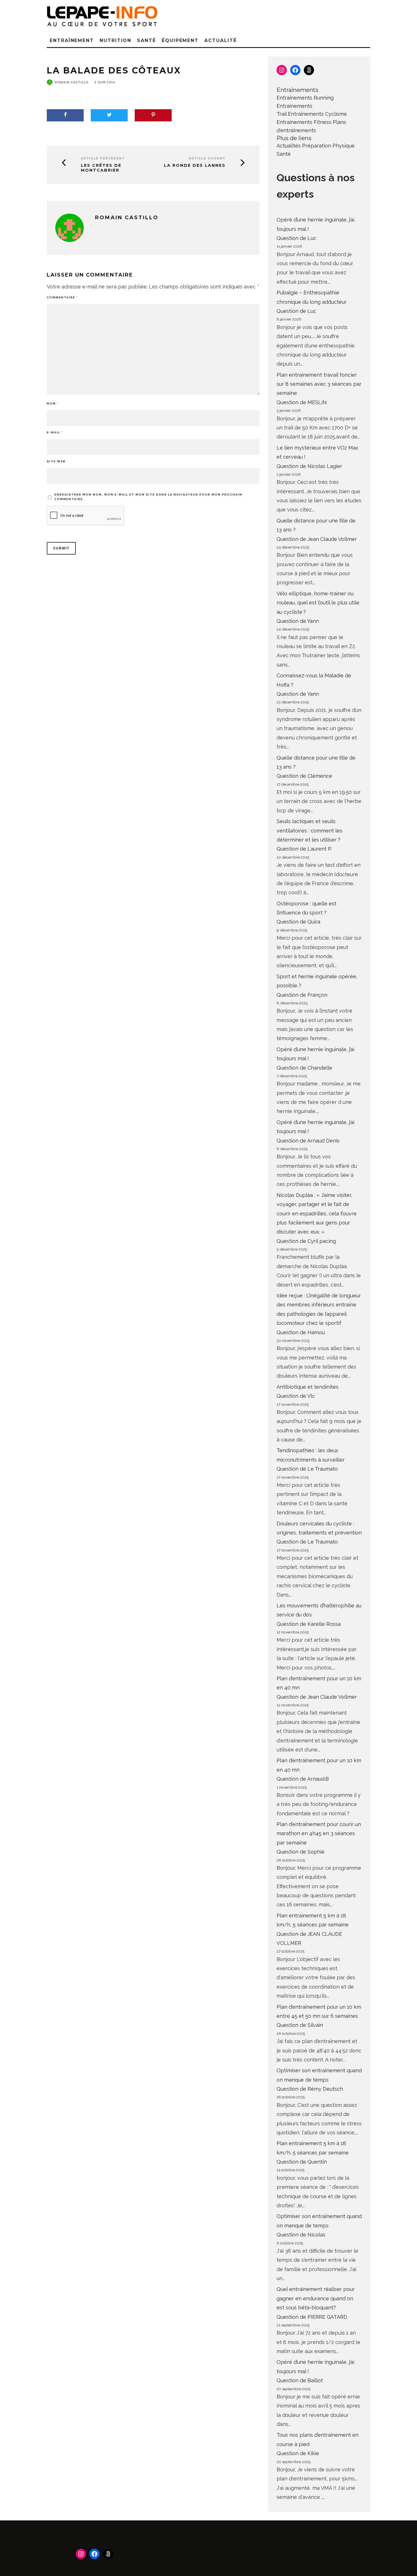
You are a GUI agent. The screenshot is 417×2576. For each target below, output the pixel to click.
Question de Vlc (296, 1396)
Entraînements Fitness (304, 122)
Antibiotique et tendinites (308, 1387)
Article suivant (207, 158)
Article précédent (103, 158)
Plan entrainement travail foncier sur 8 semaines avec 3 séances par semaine (319, 384)
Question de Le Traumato (307, 1469)
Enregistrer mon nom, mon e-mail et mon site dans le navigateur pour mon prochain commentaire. (148, 497)
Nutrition (115, 40)
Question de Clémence (304, 776)
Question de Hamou (301, 1332)
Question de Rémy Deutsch (310, 2089)
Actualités (289, 146)
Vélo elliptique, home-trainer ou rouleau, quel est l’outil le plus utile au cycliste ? (318, 603)
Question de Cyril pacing (306, 1241)
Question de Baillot (300, 2380)
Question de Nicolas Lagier (309, 466)
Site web (56, 461)
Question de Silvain (300, 2025)
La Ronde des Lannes (195, 166)
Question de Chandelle (304, 1068)
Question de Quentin (302, 2162)
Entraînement (72, 40)
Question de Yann (298, 621)
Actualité (220, 40)
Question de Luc (296, 238)
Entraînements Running (305, 98)
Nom (53, 403)
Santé (147, 40)
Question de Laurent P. (304, 849)
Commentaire (62, 297)
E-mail (55, 432)
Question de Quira (298, 922)
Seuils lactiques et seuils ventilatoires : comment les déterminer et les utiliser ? (309, 830)
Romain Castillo (72, 82)
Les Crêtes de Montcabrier (101, 168)
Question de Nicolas (301, 2235)
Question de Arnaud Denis (308, 1141)
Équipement (180, 40)
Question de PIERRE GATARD (312, 2317)
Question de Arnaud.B (303, 1779)
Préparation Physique (328, 146)
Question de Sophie (301, 1852)
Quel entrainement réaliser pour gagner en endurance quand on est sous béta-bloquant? (316, 2298)
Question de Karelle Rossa (309, 1624)
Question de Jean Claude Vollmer (317, 539)
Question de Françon (302, 995)
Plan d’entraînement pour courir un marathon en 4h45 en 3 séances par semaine (319, 1833)
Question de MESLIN (302, 402)
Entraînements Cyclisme (317, 114)
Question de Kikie (298, 2453)
